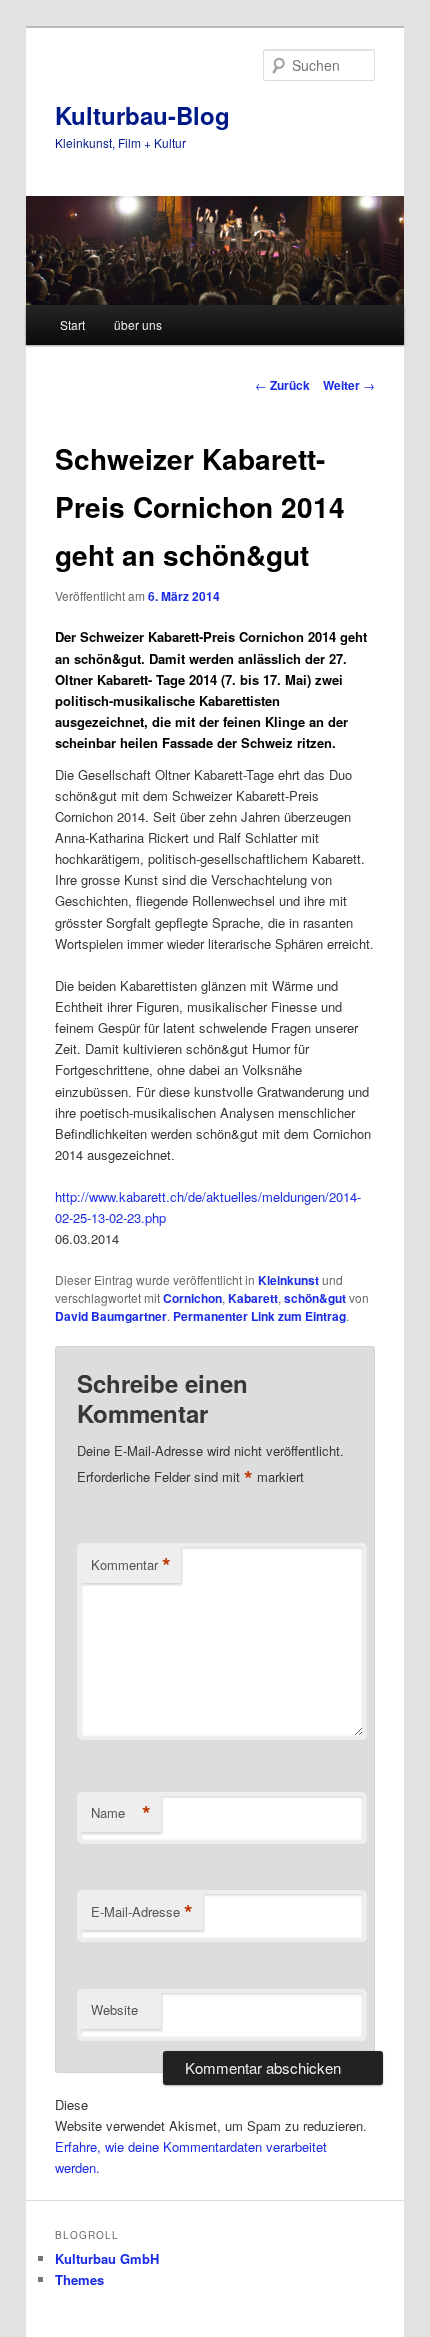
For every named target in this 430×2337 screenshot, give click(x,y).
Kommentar (131, 1565)
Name (121, 1813)
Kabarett (253, 1298)
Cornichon (192, 1298)
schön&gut (315, 1298)
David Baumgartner (111, 1316)
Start (72, 324)
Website (114, 2009)
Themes (79, 2279)
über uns (138, 324)
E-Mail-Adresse (142, 1912)
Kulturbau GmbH (107, 2258)
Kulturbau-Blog (142, 115)
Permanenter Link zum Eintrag (259, 1316)
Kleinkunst (288, 1280)
